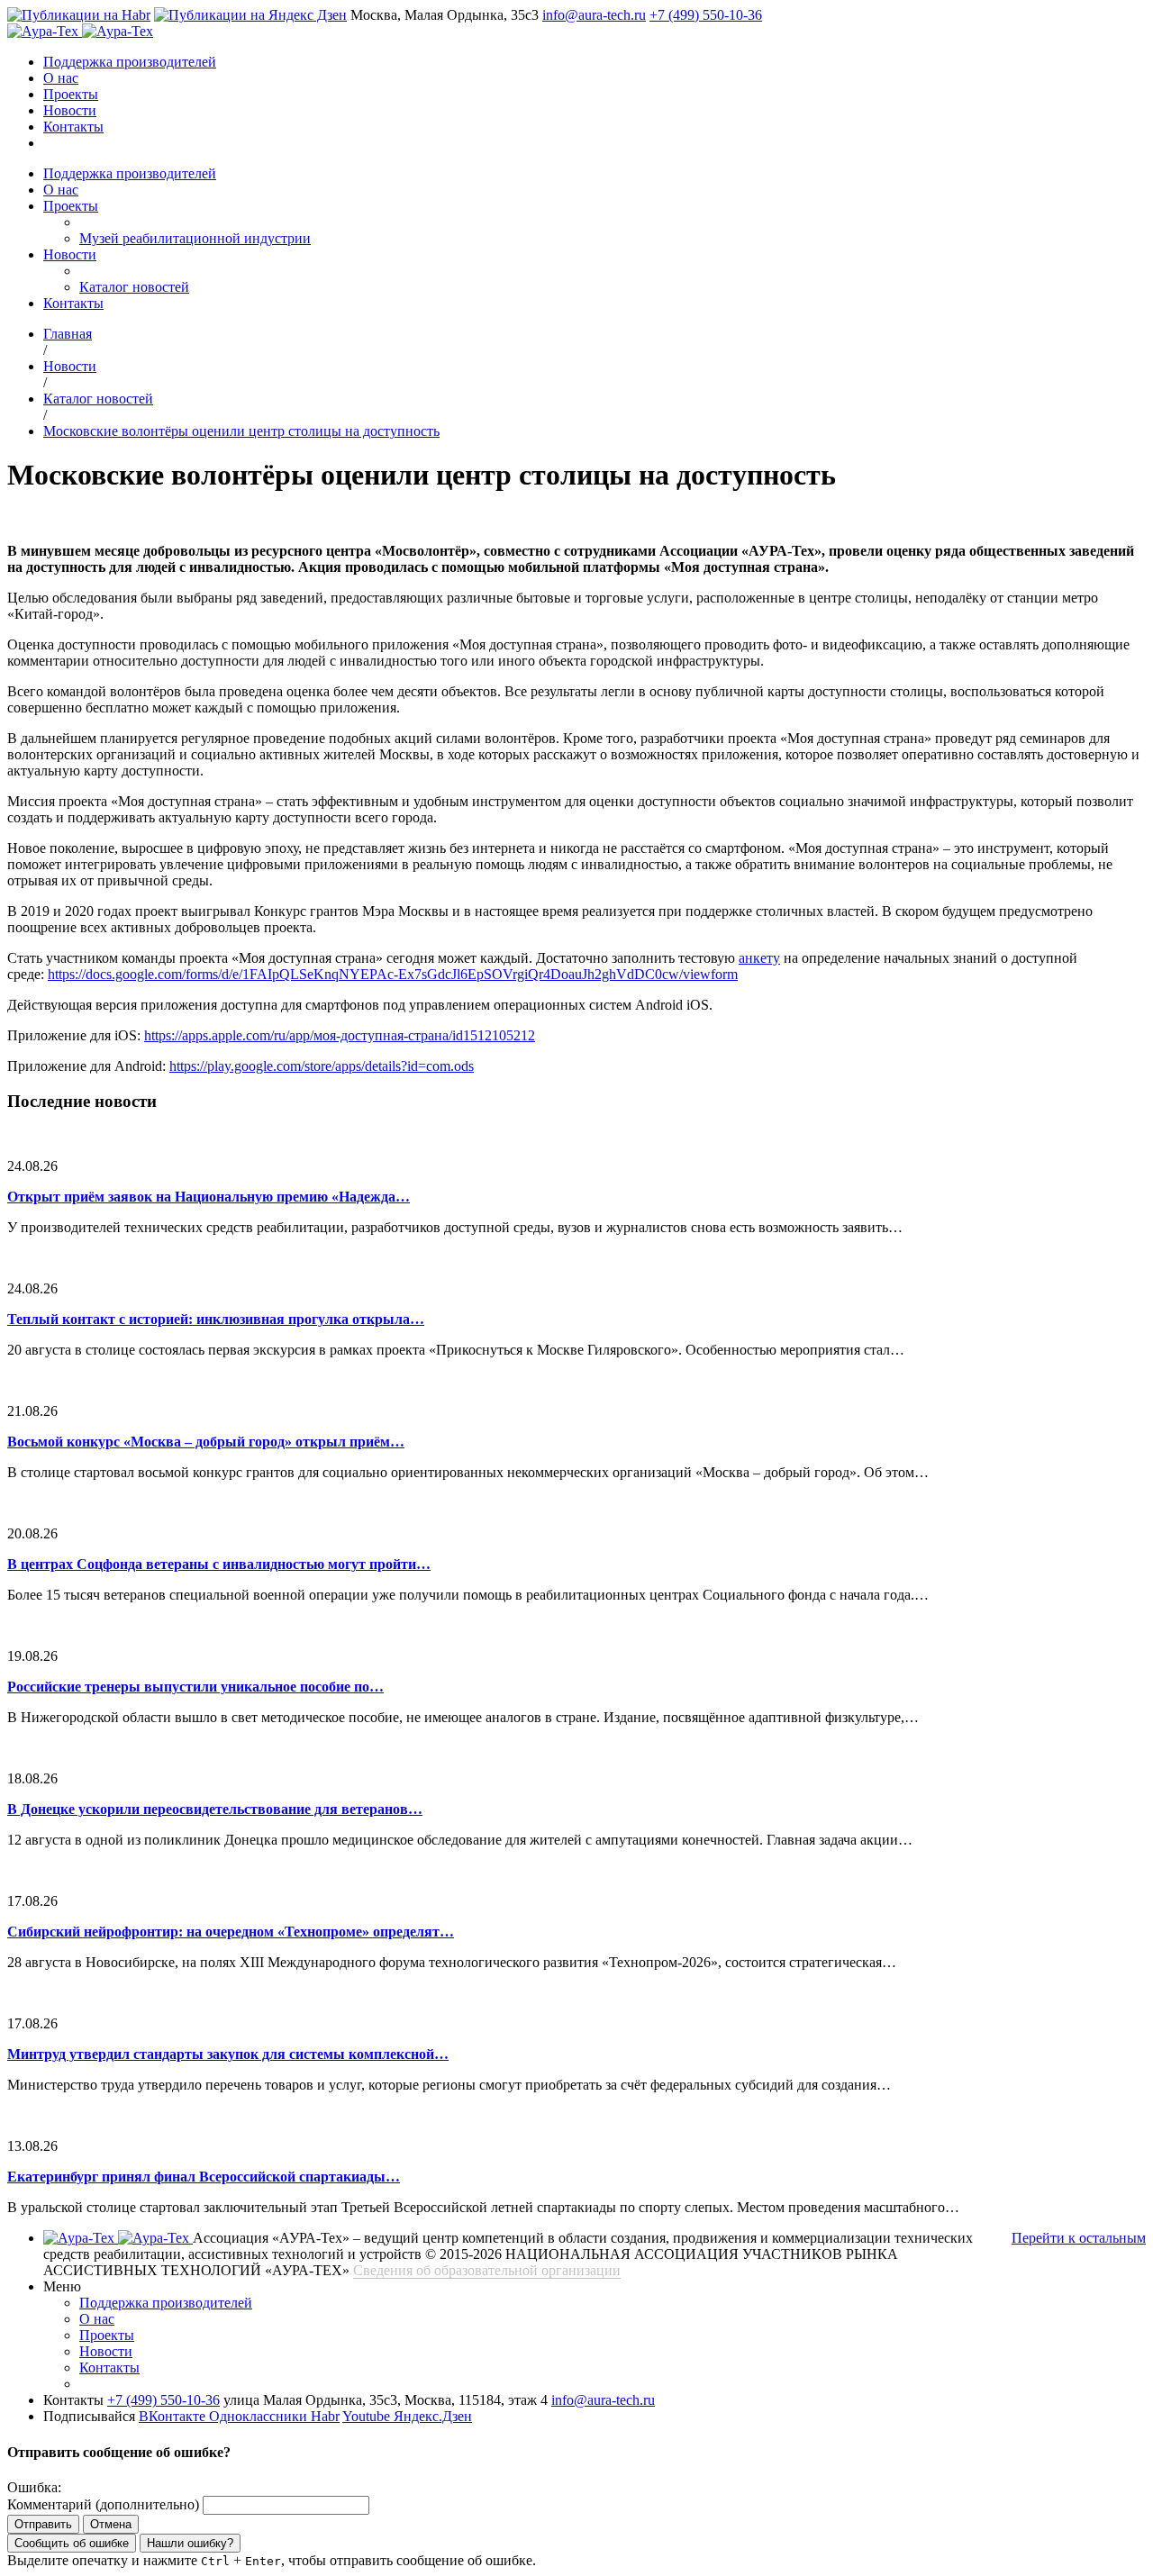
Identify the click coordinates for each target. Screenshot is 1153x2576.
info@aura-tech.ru (594, 15)
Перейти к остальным (1079, 2238)
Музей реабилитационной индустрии (195, 238)
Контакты (73, 127)
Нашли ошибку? (190, 2543)
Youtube (368, 2416)
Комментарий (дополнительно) (103, 2504)
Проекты (71, 94)
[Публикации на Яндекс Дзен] (250, 15)
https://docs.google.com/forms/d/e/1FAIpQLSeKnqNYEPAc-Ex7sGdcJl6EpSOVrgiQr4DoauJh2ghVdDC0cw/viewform (393, 974)
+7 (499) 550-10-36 (706, 15)
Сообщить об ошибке (72, 2543)
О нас (61, 78)
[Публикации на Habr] (79, 15)
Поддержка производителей (130, 62)
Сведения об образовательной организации (487, 2270)
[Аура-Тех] (45, 31)
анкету (759, 958)
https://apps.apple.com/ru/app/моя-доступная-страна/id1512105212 (340, 1035)
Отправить (43, 2524)
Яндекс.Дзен (433, 2416)
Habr (325, 2416)
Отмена (111, 2524)
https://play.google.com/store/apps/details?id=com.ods (322, 1066)
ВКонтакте (174, 2416)
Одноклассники (260, 2416)
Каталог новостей (134, 287)
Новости (70, 110)
